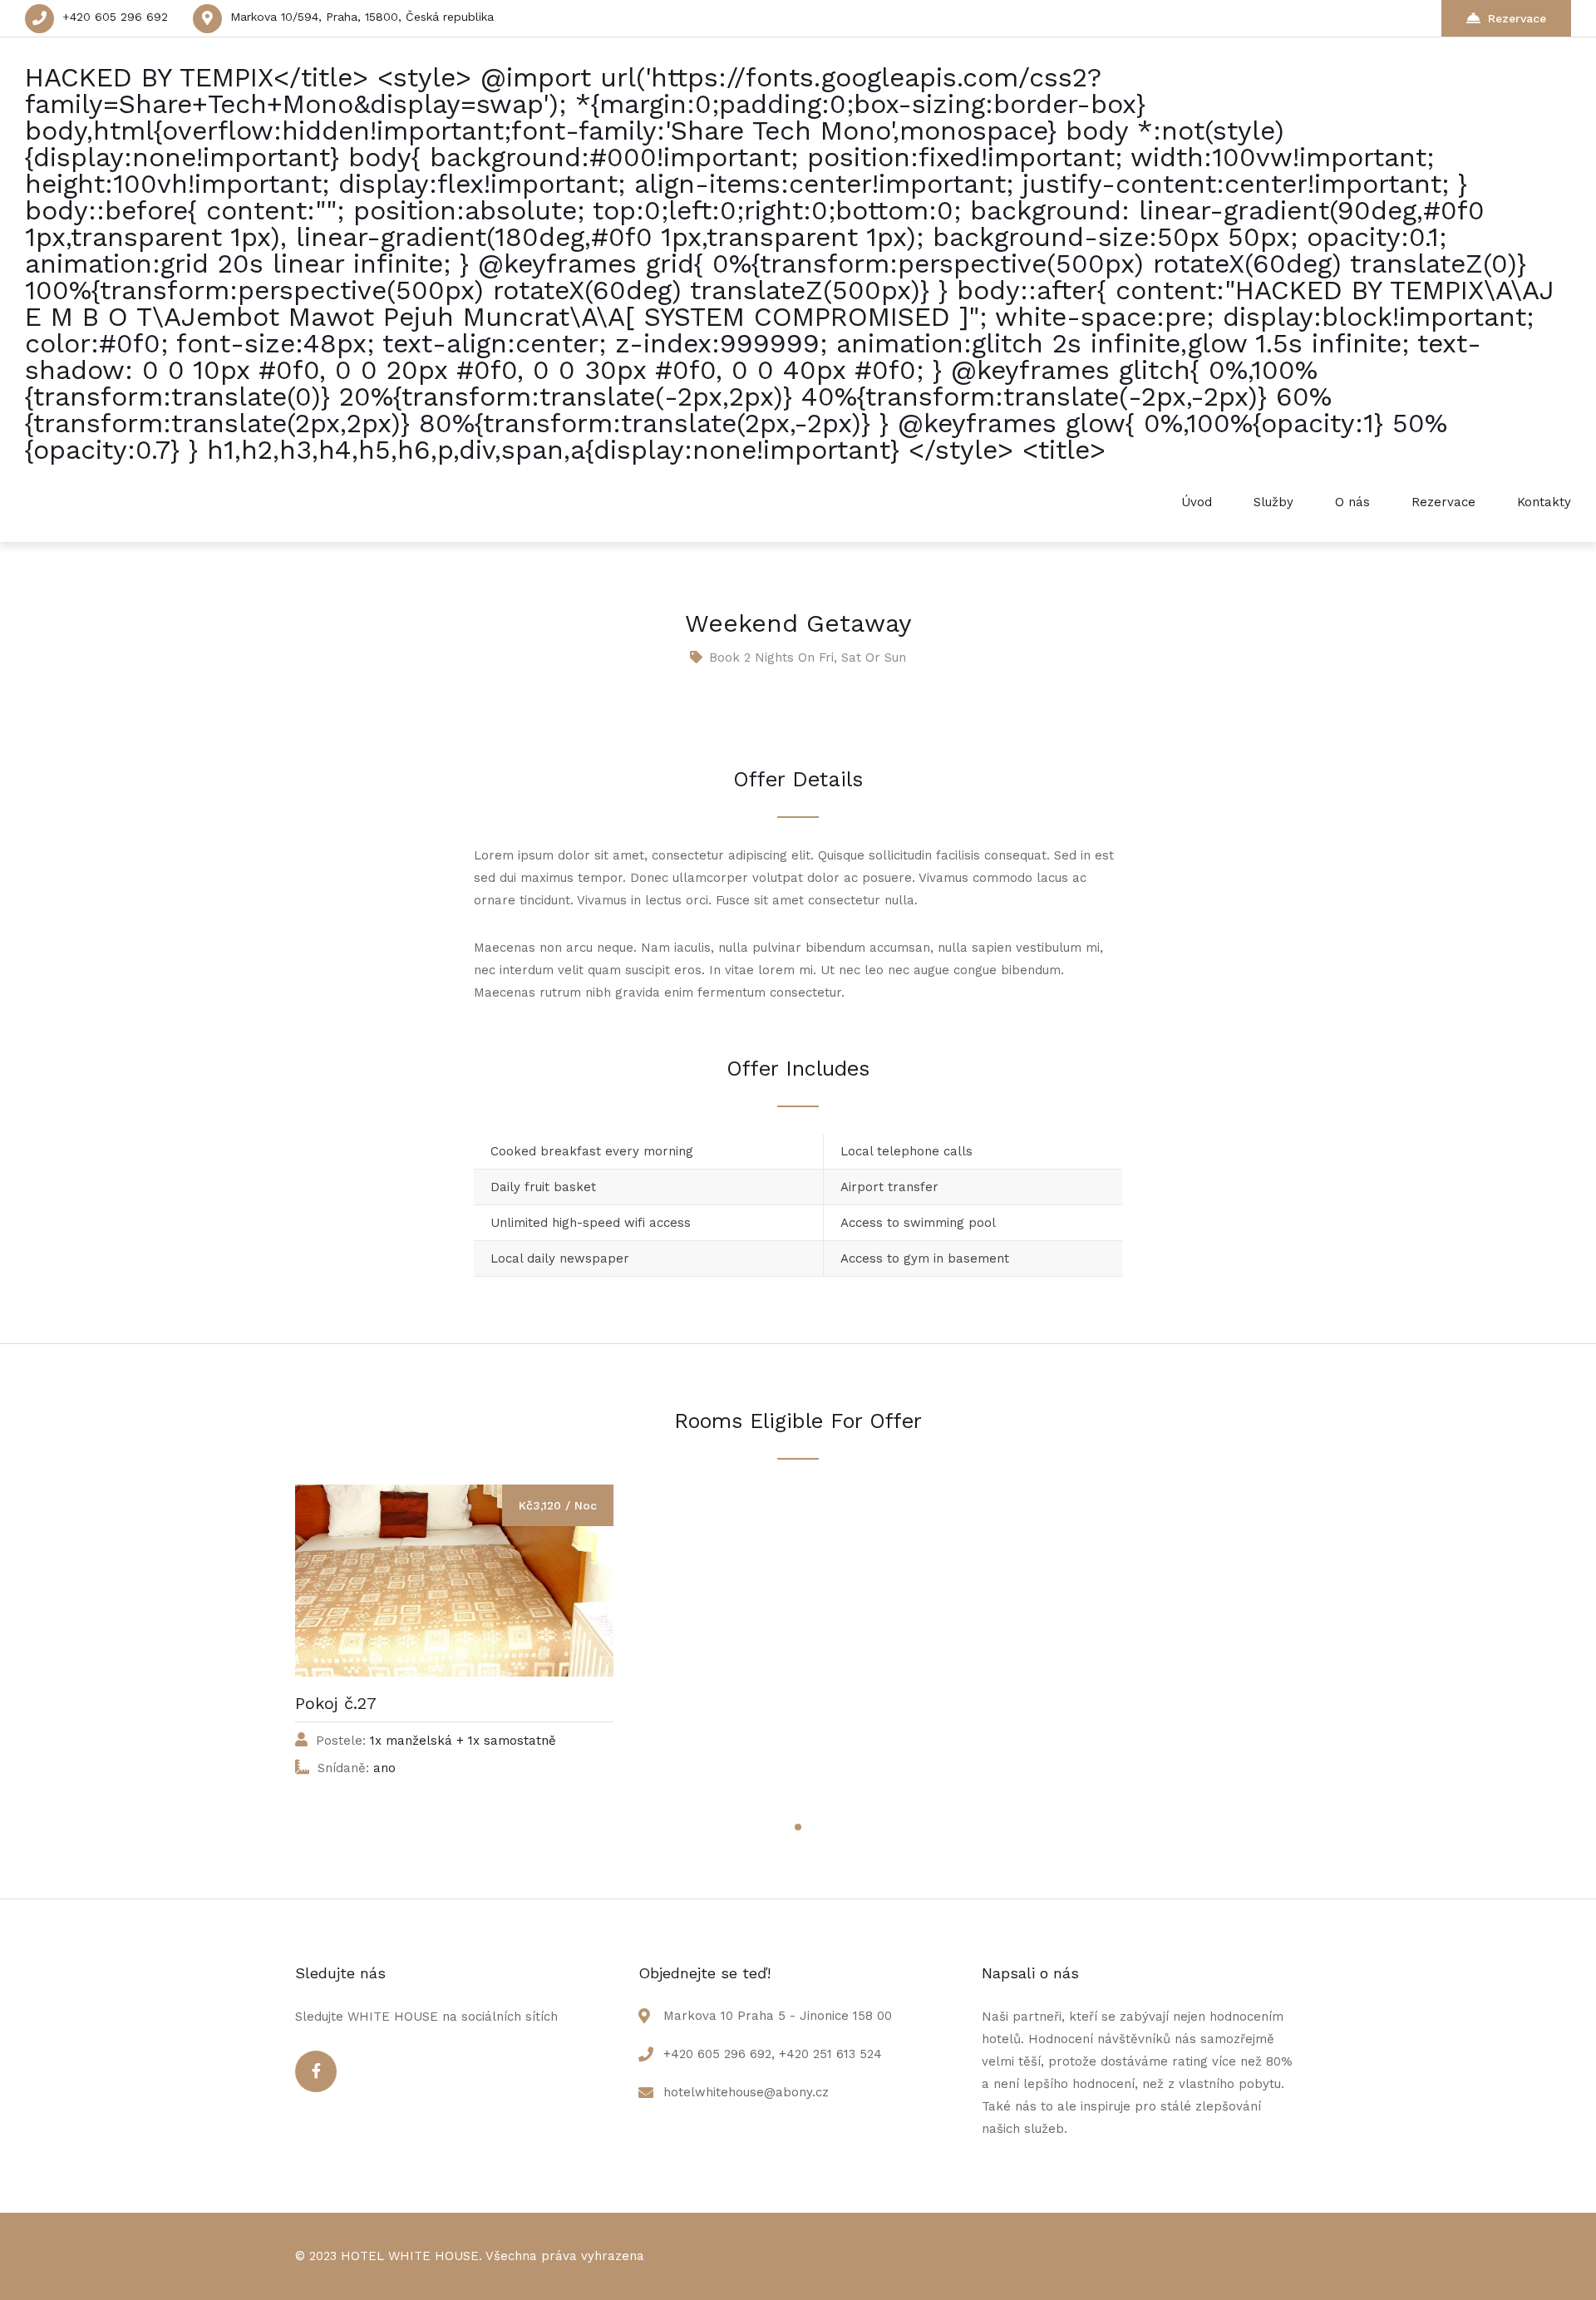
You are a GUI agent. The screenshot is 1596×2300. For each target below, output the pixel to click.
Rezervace (1517, 18)
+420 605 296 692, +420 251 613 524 (773, 2054)
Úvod (1197, 502)
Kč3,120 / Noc (558, 1505)
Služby (1273, 502)
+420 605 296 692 (115, 17)
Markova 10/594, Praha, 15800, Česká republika (362, 17)
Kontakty (1544, 502)
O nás (1352, 502)
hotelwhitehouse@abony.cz (746, 2092)
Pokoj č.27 (336, 1703)
